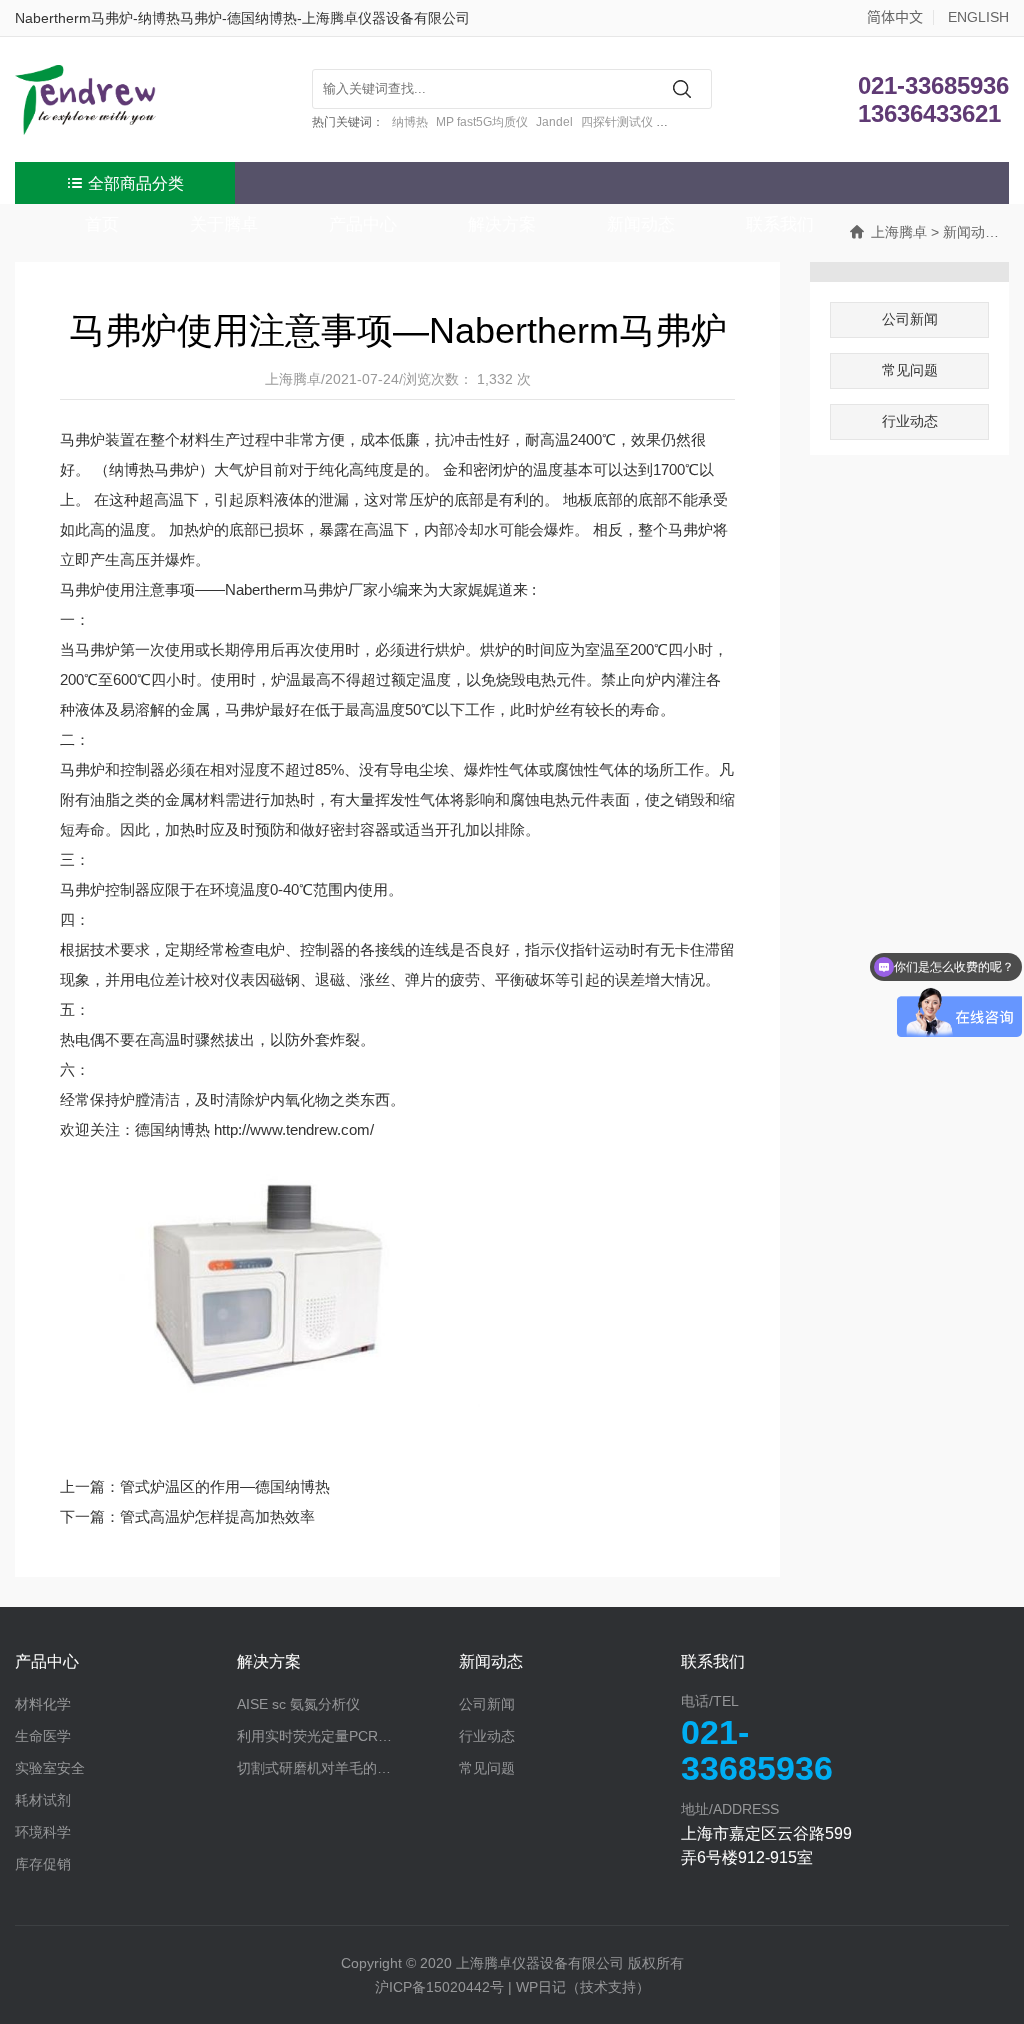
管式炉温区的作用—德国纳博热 (225, 1486)
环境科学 (43, 1832)
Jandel (554, 122)
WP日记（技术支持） (583, 1987)
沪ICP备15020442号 (439, 1987)
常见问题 (910, 370)
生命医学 (43, 1736)
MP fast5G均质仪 (482, 122)
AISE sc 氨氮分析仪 (298, 1704)
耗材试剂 (43, 1800)
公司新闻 (910, 319)
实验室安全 (50, 1768)
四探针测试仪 (617, 122)
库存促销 (43, 1864)
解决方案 (269, 1661)
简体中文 (895, 17)
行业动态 (910, 421)
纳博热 (410, 122)
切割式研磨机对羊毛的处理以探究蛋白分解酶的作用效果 (348, 1768)
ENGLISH (978, 17)
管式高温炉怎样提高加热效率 (217, 1516)
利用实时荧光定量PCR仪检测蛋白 (342, 1736)
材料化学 (43, 1704)
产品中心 (47, 1661)
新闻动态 (491, 1661)
